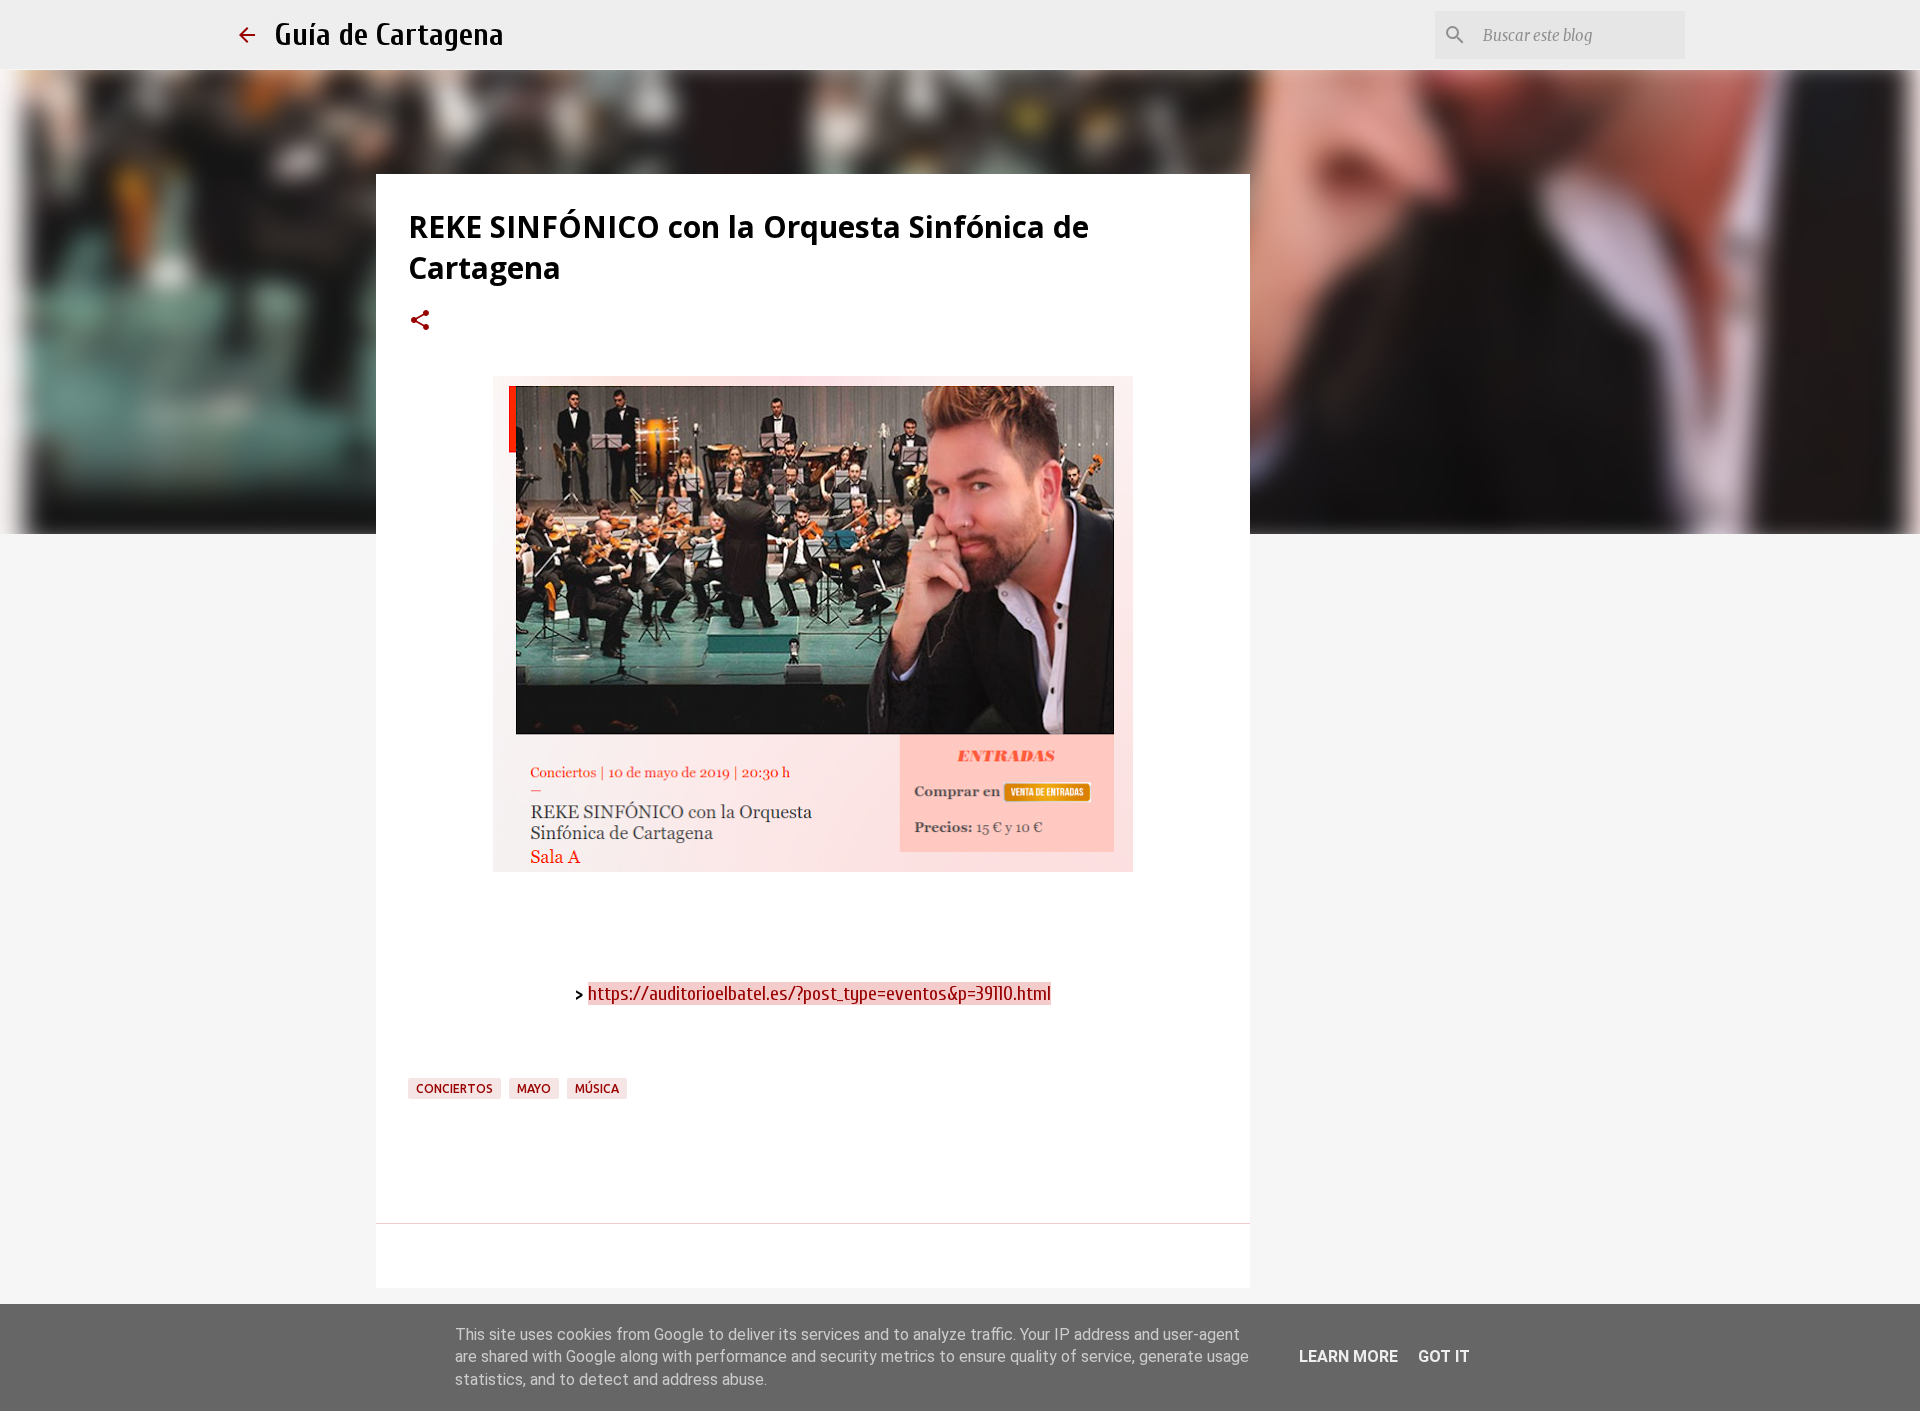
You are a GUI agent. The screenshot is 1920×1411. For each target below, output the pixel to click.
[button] (420, 322)
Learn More (1348, 1356)
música (597, 1088)
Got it (1444, 1356)
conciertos (454, 1088)
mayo (534, 1088)
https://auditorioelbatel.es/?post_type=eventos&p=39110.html (819, 993)
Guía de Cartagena (389, 34)
